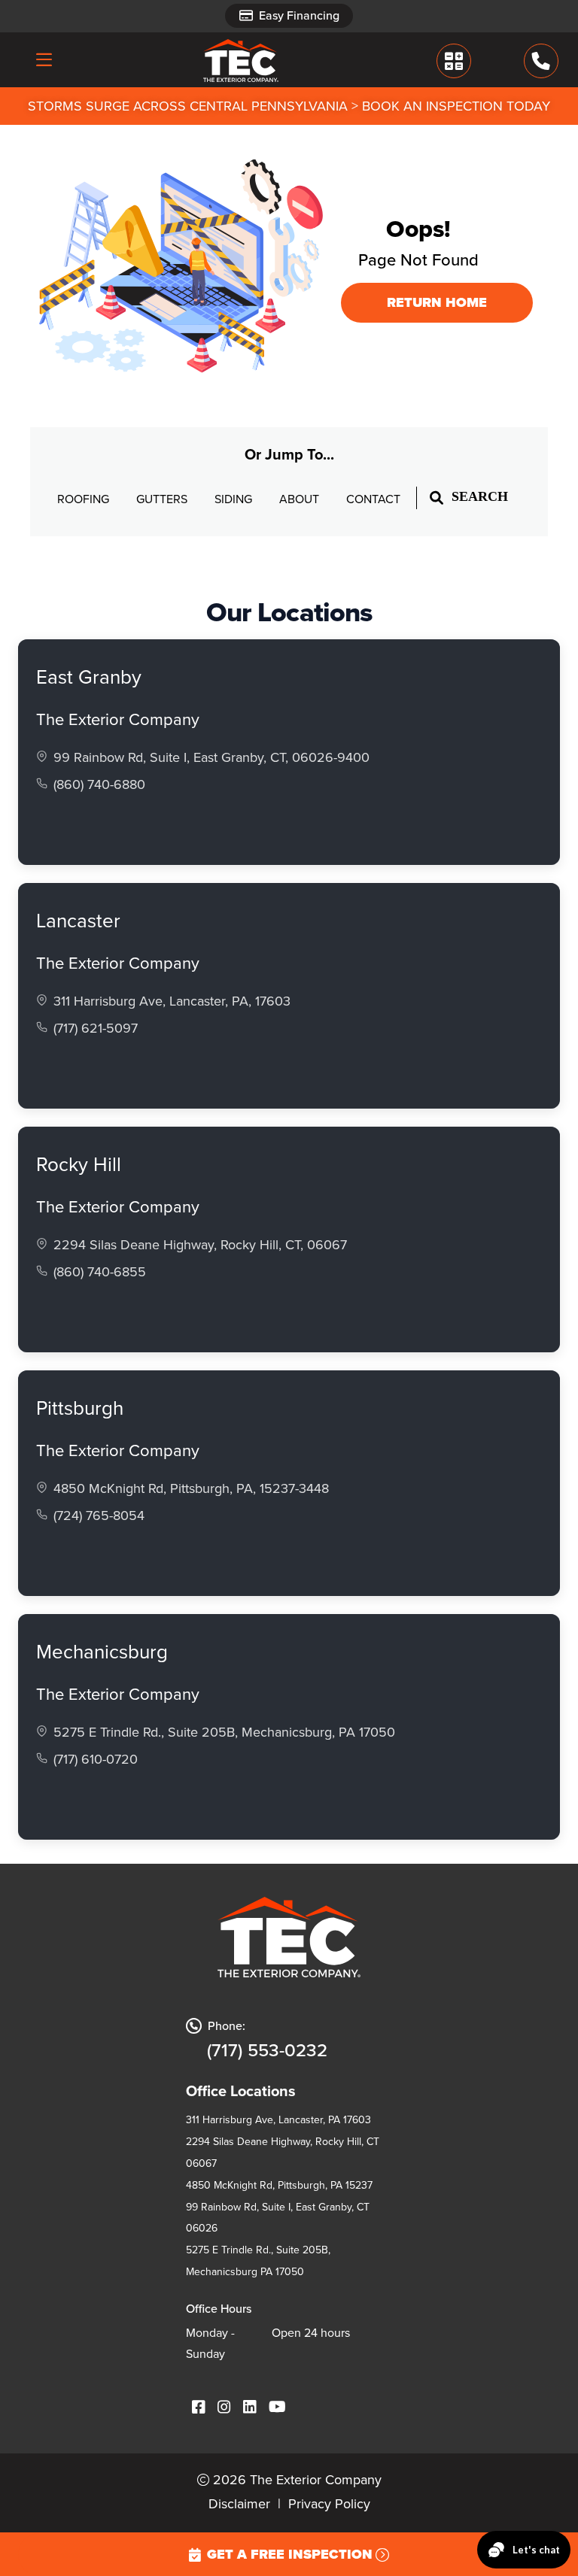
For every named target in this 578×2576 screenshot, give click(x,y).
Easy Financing (299, 15)
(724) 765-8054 (99, 1516)
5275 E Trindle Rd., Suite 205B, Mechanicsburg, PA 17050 (224, 1732)
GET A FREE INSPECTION (290, 2554)
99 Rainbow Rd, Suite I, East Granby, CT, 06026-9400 (211, 757)
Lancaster (78, 921)
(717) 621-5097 (96, 1028)
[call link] (541, 61)
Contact (373, 499)
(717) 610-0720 (96, 1759)
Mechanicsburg (102, 1652)
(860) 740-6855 (100, 1272)
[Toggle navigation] (44, 59)
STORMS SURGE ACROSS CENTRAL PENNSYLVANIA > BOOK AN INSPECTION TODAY (289, 106)
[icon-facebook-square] (199, 2408)
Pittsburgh (80, 1408)
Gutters (163, 499)
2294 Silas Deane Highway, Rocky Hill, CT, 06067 (200, 1245)
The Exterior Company (118, 719)
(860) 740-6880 (99, 784)
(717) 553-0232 (267, 2050)
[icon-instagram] (224, 2408)
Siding (235, 499)
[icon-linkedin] (250, 2408)
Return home (437, 302)
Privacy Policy (329, 2504)
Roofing (85, 499)
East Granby (89, 677)
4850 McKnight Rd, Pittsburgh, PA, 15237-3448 (191, 1488)
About (301, 499)
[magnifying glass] (437, 497)
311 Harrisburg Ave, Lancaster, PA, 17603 (172, 1001)
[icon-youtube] (277, 2408)
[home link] (241, 60)
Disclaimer (239, 2504)
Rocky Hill (79, 1164)
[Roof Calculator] (453, 61)
